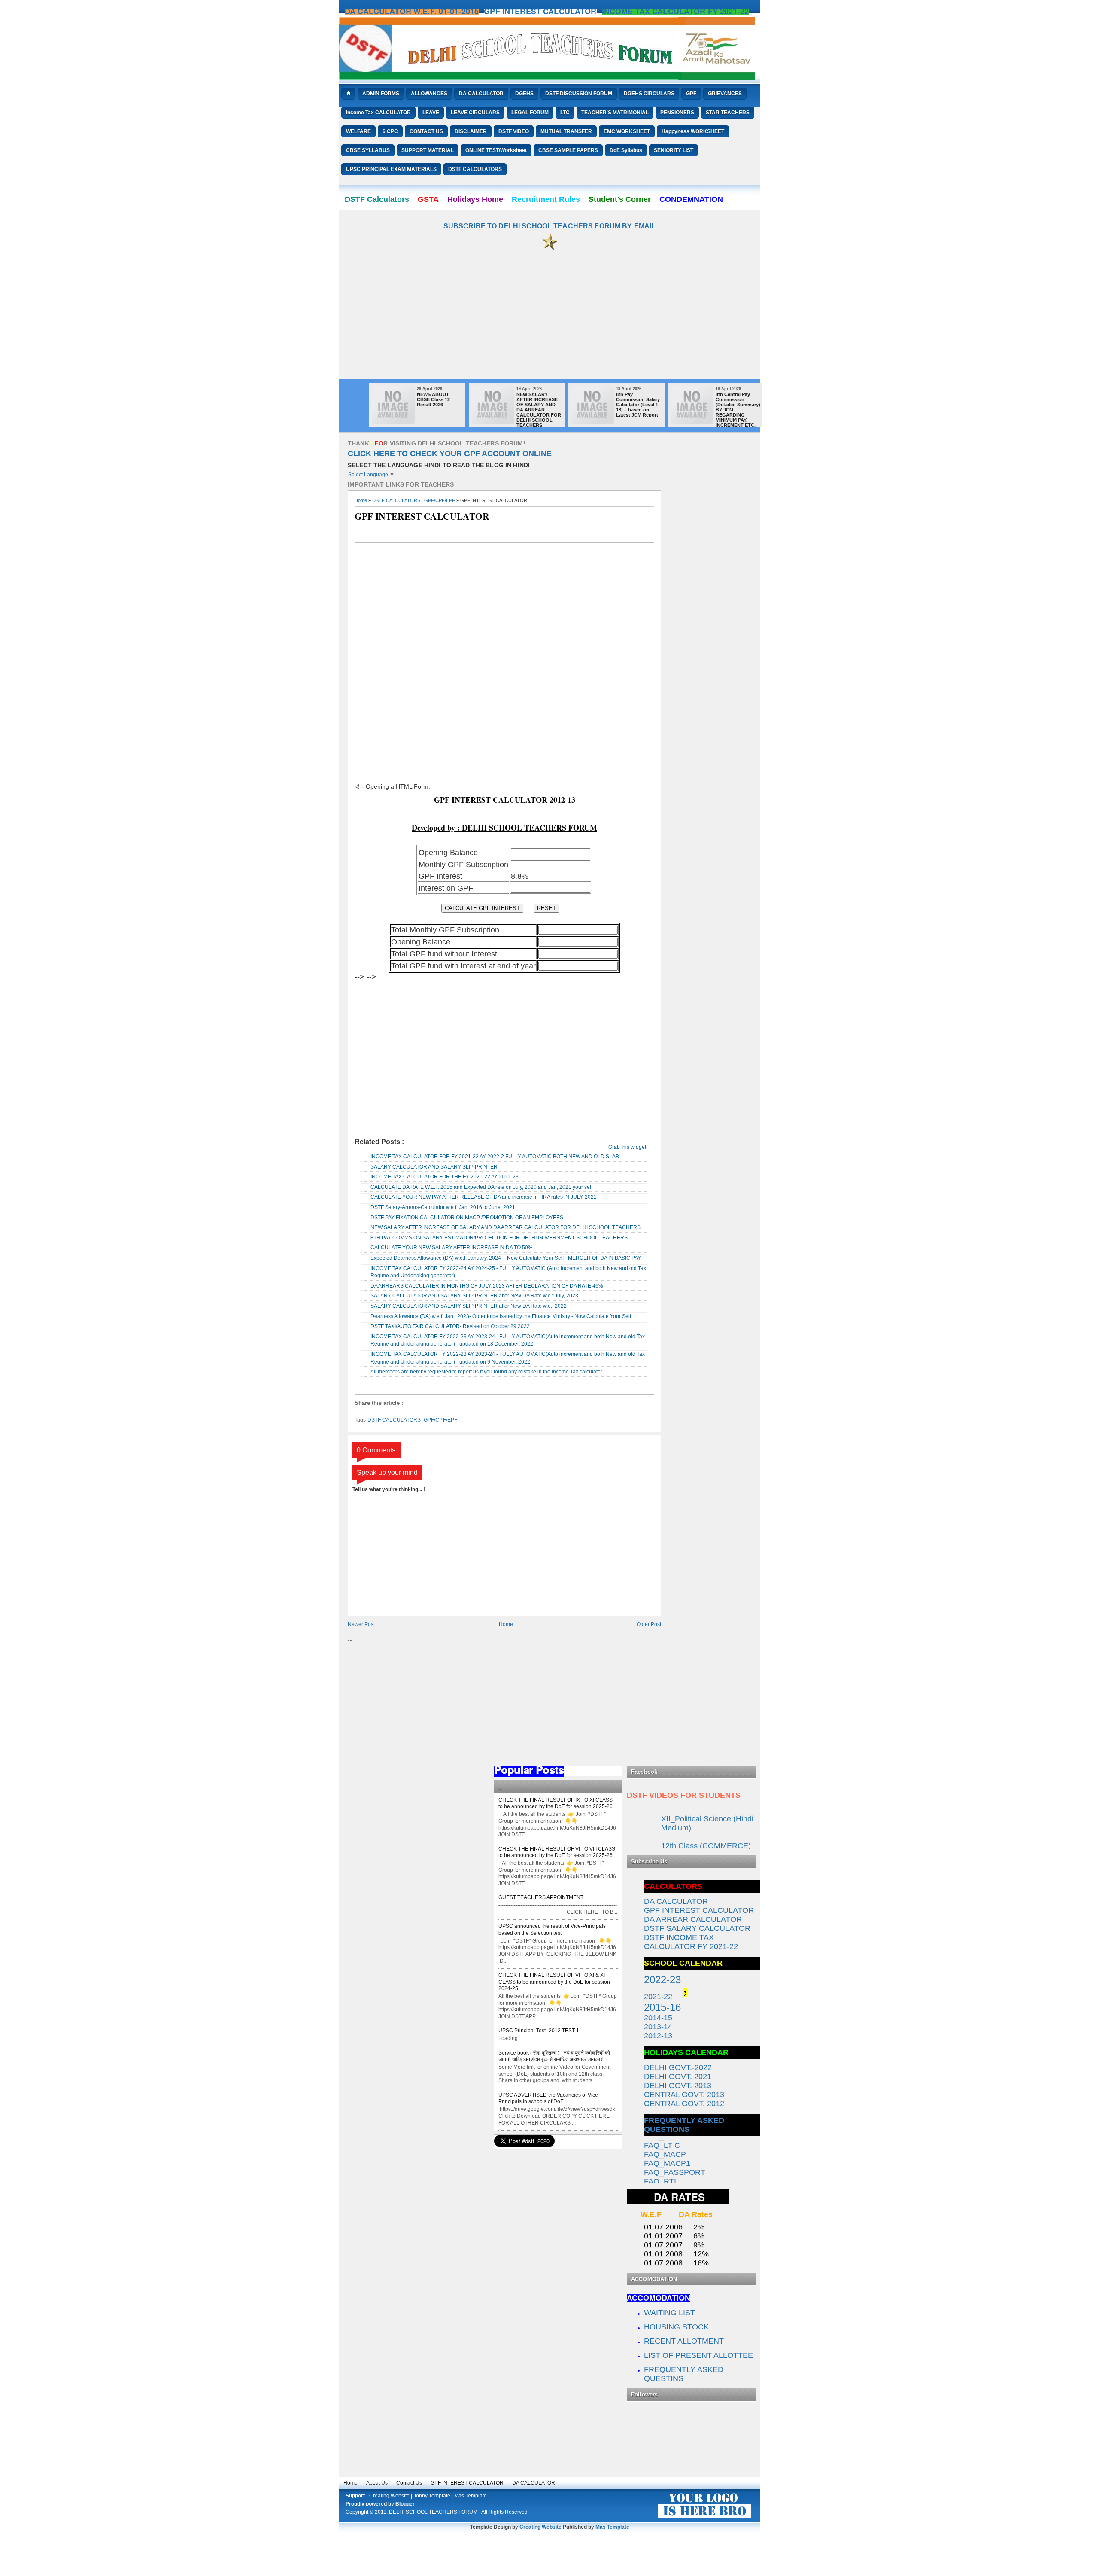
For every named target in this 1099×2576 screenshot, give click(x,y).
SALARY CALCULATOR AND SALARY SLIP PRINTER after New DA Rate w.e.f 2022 (469, 1306)
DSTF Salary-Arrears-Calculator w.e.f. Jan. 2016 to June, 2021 (443, 1207)
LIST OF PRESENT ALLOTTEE (698, 2355)
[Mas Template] (705, 2518)
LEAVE (431, 113)
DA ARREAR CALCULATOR (693, 1919)
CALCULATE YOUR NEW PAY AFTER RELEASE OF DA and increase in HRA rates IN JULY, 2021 (484, 1197)
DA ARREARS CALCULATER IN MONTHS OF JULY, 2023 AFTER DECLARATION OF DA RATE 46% (487, 1286)
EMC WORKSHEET (627, 131)
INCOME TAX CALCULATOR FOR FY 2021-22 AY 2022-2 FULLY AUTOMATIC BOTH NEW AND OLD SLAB (495, 1157)
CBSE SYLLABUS (368, 150)
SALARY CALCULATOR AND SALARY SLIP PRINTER (434, 1167)
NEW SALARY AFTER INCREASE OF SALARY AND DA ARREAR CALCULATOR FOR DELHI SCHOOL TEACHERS (539, 410)
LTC (565, 113)
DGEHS (524, 94)
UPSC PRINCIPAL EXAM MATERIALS (391, 169)
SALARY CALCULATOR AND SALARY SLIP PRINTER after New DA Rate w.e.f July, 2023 (474, 1296)
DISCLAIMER (471, 131)
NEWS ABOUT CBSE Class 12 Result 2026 (433, 399)
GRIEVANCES (725, 94)
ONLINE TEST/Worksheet (496, 150)
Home (361, 500)
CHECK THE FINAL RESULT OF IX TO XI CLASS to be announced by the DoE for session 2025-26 (556, 1803)
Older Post (649, 1624)
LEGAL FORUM (530, 113)
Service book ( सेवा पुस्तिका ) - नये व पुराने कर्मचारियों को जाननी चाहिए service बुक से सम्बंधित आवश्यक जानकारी (554, 2056)
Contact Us (409, 2483)
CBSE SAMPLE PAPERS (568, 150)
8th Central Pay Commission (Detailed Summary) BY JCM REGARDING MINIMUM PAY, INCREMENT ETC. (738, 410)
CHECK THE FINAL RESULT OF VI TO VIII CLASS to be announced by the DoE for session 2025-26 (557, 1852)
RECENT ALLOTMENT (684, 2341)
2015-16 (662, 2007)
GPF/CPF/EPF (440, 500)
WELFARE (358, 131)
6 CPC (390, 131)
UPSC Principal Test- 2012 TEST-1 (539, 2031)
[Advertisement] (549, 319)
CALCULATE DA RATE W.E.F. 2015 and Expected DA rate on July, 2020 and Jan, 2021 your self (481, 1187)
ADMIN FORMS (381, 94)
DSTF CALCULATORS (475, 169)
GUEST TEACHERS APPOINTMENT (541, 1897)
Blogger (405, 2504)
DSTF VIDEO (514, 131)
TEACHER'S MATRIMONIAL (615, 113)
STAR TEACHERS (728, 113)
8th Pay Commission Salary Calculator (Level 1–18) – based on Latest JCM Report (638, 405)
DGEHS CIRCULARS (649, 94)
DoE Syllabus (626, 150)
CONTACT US (426, 131)
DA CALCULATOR (481, 94)
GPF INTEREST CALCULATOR (467, 2483)
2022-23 (662, 1980)
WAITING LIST (671, 2313)
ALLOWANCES (429, 94)
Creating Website (389, 2496)
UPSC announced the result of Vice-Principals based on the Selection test (552, 1930)
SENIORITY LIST (674, 150)
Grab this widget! (628, 1147)
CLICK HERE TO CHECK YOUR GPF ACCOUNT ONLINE (450, 454)
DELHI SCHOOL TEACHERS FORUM (433, 2512)
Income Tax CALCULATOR (378, 113)
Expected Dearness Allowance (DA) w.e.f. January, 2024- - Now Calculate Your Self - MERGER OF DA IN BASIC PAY (506, 1258)
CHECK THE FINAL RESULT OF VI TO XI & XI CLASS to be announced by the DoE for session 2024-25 (554, 1982)
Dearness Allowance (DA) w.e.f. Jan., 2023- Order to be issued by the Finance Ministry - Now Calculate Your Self (501, 1316)
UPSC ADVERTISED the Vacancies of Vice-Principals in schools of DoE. (549, 2098)
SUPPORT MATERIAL (428, 150)
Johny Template (432, 2496)
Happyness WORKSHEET (693, 131)
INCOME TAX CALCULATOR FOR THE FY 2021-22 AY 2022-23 (445, 1177)
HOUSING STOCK (676, 2327)
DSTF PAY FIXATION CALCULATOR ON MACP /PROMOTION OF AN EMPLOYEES (467, 1218)
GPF (691, 94)
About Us (377, 2483)
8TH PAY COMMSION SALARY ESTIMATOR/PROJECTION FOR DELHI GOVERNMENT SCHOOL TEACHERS (499, 1238)
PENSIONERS (677, 113)
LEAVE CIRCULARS (475, 113)
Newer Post (361, 1624)
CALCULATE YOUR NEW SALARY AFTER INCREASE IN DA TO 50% (452, 1248)
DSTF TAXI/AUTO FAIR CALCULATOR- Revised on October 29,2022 (450, 1326)
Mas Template (471, 2496)
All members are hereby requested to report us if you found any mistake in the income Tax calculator (486, 1372)
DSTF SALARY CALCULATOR (697, 1928)
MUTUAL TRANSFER (566, 131)
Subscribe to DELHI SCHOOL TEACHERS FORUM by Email (550, 226)
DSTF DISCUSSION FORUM (579, 94)
